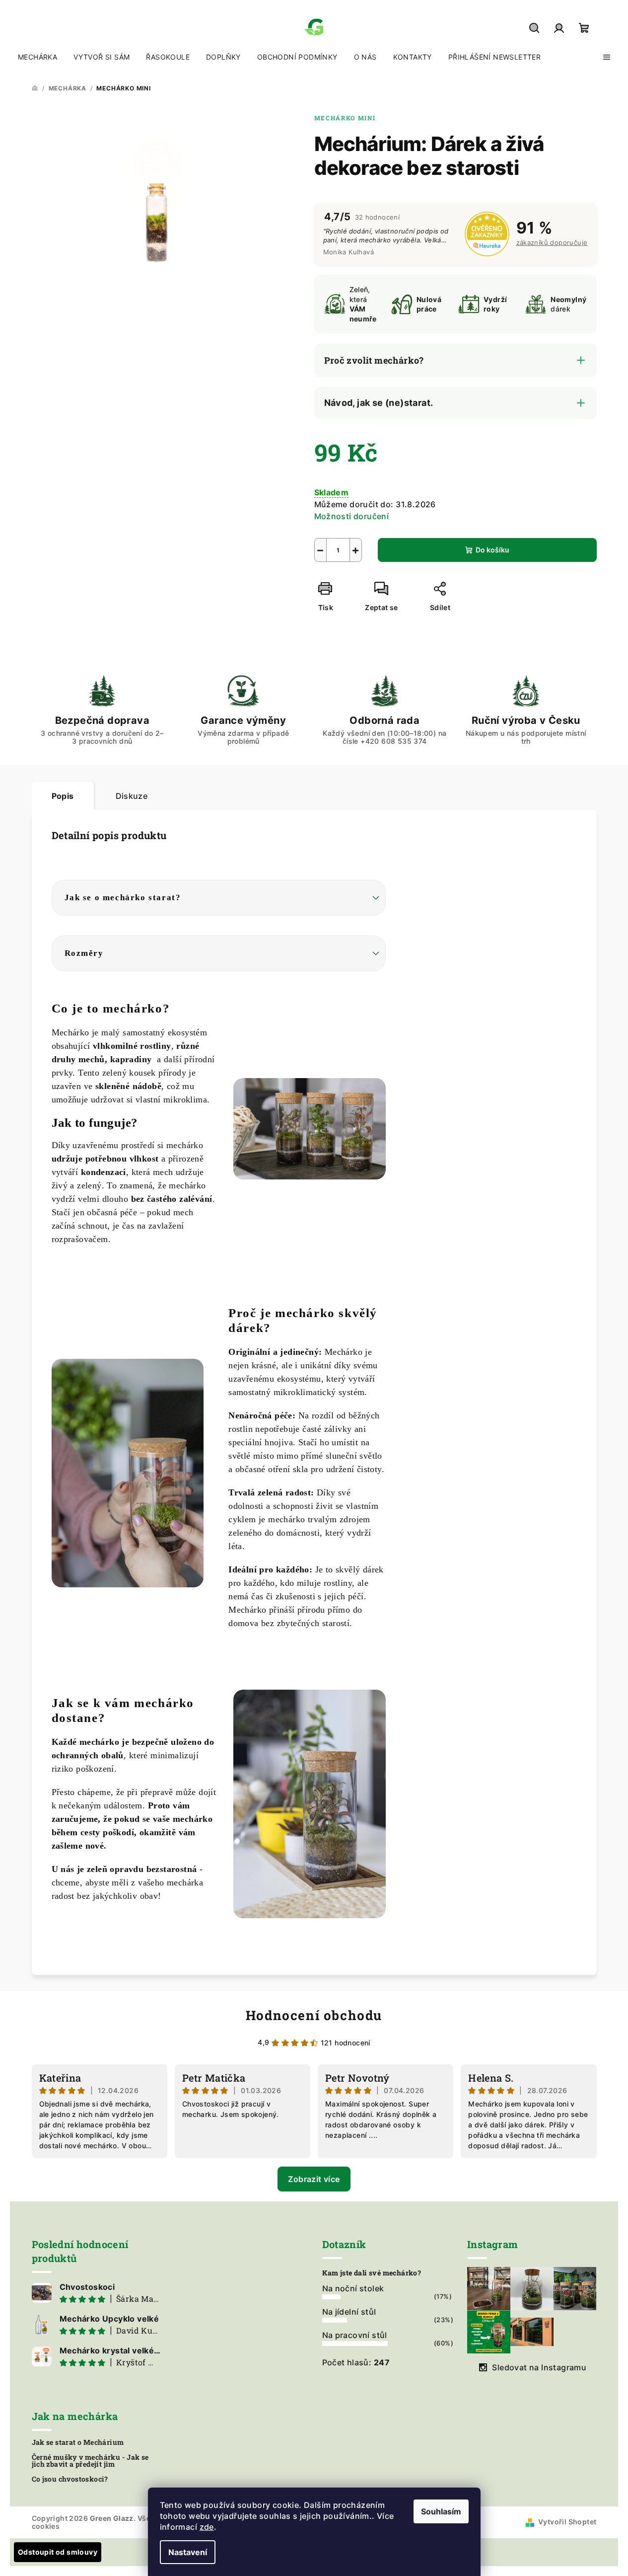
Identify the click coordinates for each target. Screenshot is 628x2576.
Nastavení (188, 2552)
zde (207, 2527)
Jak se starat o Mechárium (78, 2442)
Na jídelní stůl (349, 2312)
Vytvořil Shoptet (567, 2522)
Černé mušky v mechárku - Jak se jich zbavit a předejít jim (90, 2461)
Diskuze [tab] (132, 796)
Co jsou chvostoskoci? (70, 2479)
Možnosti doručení (352, 516)
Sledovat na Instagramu (539, 2367)
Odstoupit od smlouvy (58, 2552)
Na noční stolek (353, 2288)
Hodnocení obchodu (314, 2015)
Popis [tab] (63, 796)
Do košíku (492, 550)
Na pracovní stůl (355, 2335)
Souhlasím (441, 2511)
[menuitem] (37, 57)
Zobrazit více (314, 2179)
